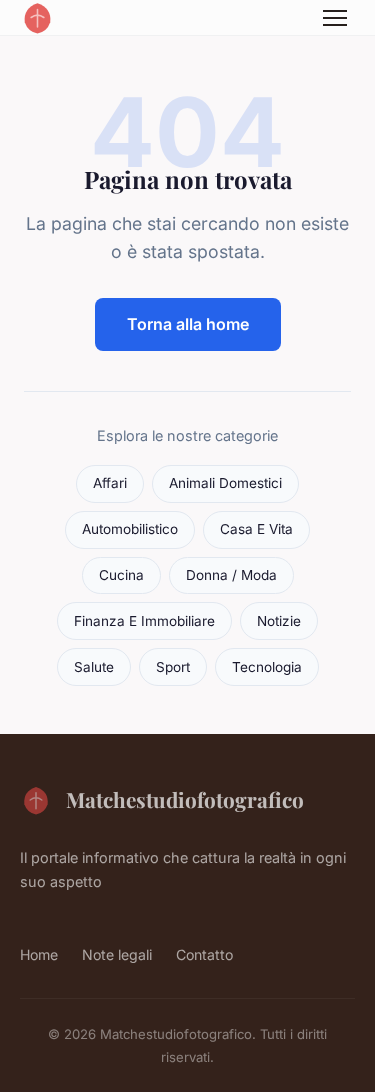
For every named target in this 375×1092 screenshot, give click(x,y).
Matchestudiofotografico (185, 799)
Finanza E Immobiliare (144, 621)
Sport (173, 667)
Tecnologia (267, 667)
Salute (94, 667)
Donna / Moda (231, 575)
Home (39, 954)
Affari (110, 483)
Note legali (117, 954)
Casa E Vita (256, 529)
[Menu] (335, 18)
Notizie (279, 621)
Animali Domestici (225, 483)
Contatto (204, 954)
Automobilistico (130, 529)
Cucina (121, 575)
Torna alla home (188, 324)
